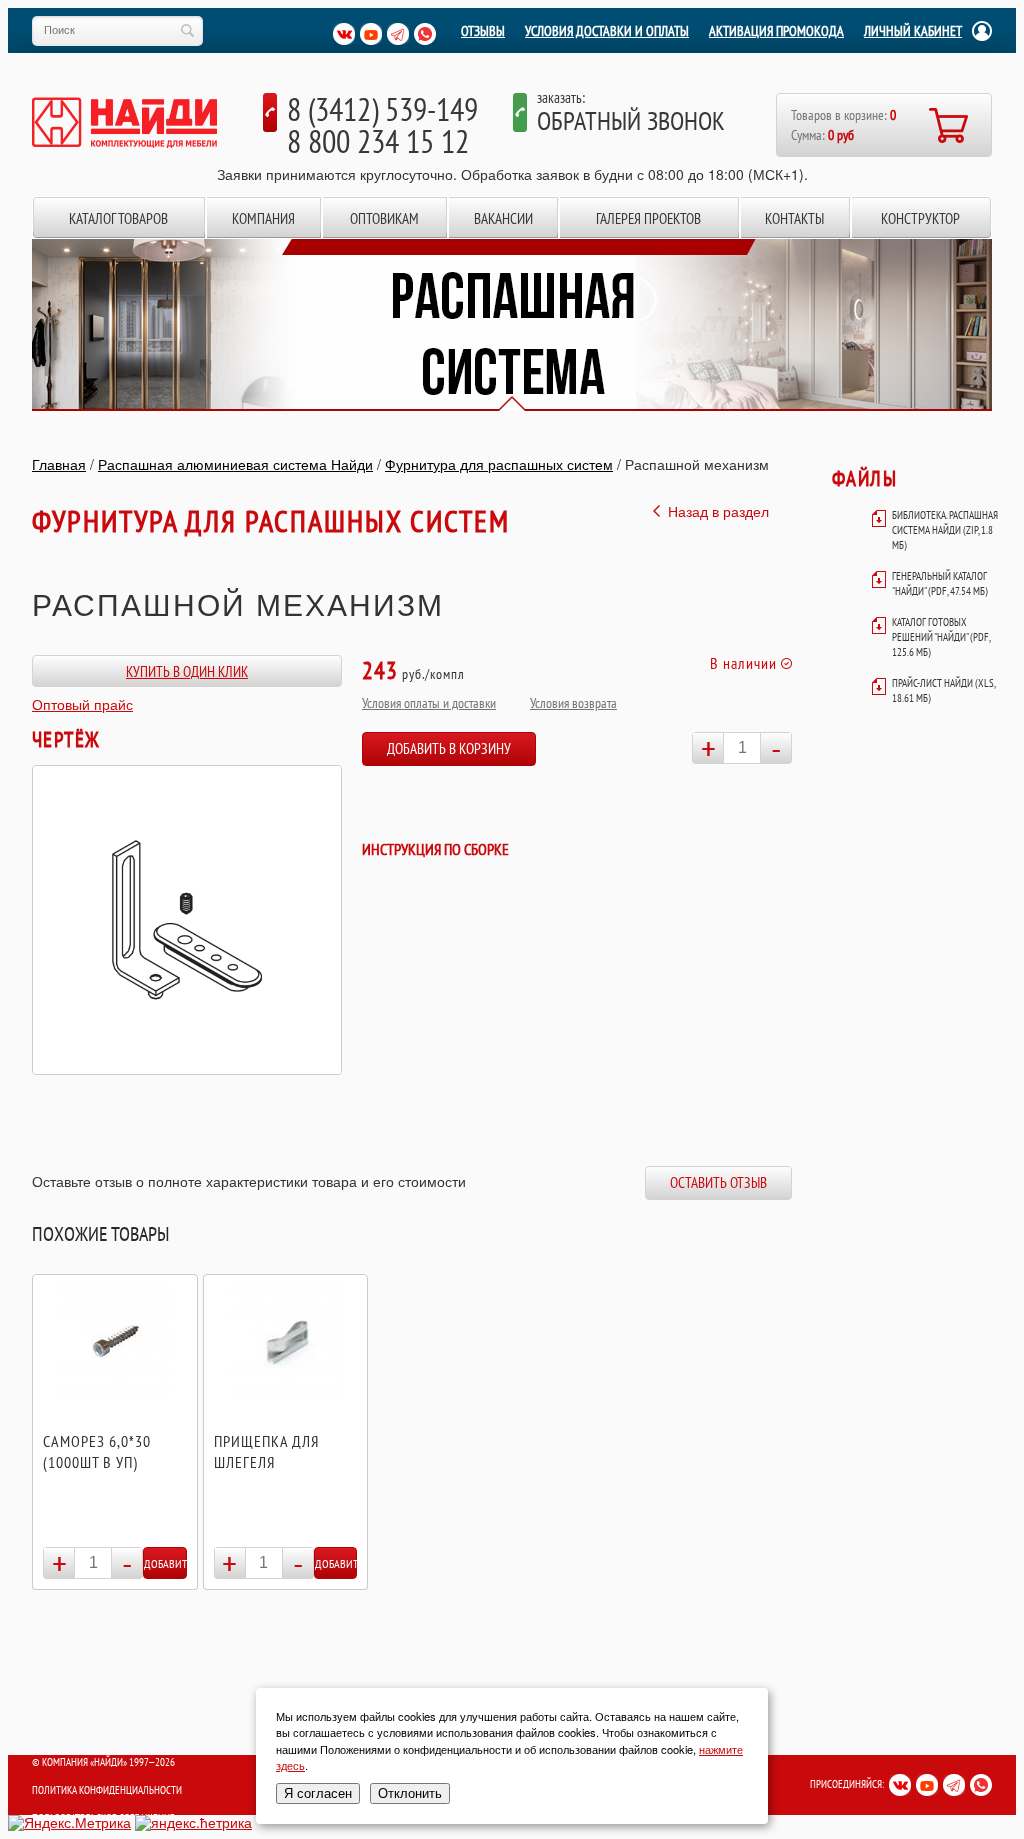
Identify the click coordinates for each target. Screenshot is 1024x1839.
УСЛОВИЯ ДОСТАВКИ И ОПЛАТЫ (607, 31)
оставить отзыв (718, 1182)
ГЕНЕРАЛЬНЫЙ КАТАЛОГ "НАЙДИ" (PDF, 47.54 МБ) (940, 583)
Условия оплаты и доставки (429, 703)
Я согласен (318, 1793)
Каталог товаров (118, 218)
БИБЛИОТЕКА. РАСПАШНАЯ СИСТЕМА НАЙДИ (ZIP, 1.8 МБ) (945, 530)
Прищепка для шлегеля (266, 1451)
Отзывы (483, 31)
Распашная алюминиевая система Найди (235, 464)
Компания (263, 218)
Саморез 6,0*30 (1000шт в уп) (97, 1451)
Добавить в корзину (449, 748)
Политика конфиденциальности (107, 1790)
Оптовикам (384, 218)
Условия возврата (573, 703)
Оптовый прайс (82, 704)
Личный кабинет (913, 31)
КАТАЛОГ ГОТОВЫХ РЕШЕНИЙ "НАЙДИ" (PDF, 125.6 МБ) (941, 637)
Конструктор (920, 218)
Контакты (794, 218)
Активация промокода (776, 31)
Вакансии (503, 218)
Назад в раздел (718, 511)
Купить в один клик (187, 671)
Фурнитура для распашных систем (499, 464)
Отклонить (410, 1793)
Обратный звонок (631, 120)
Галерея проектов (648, 218)
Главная (59, 464)
